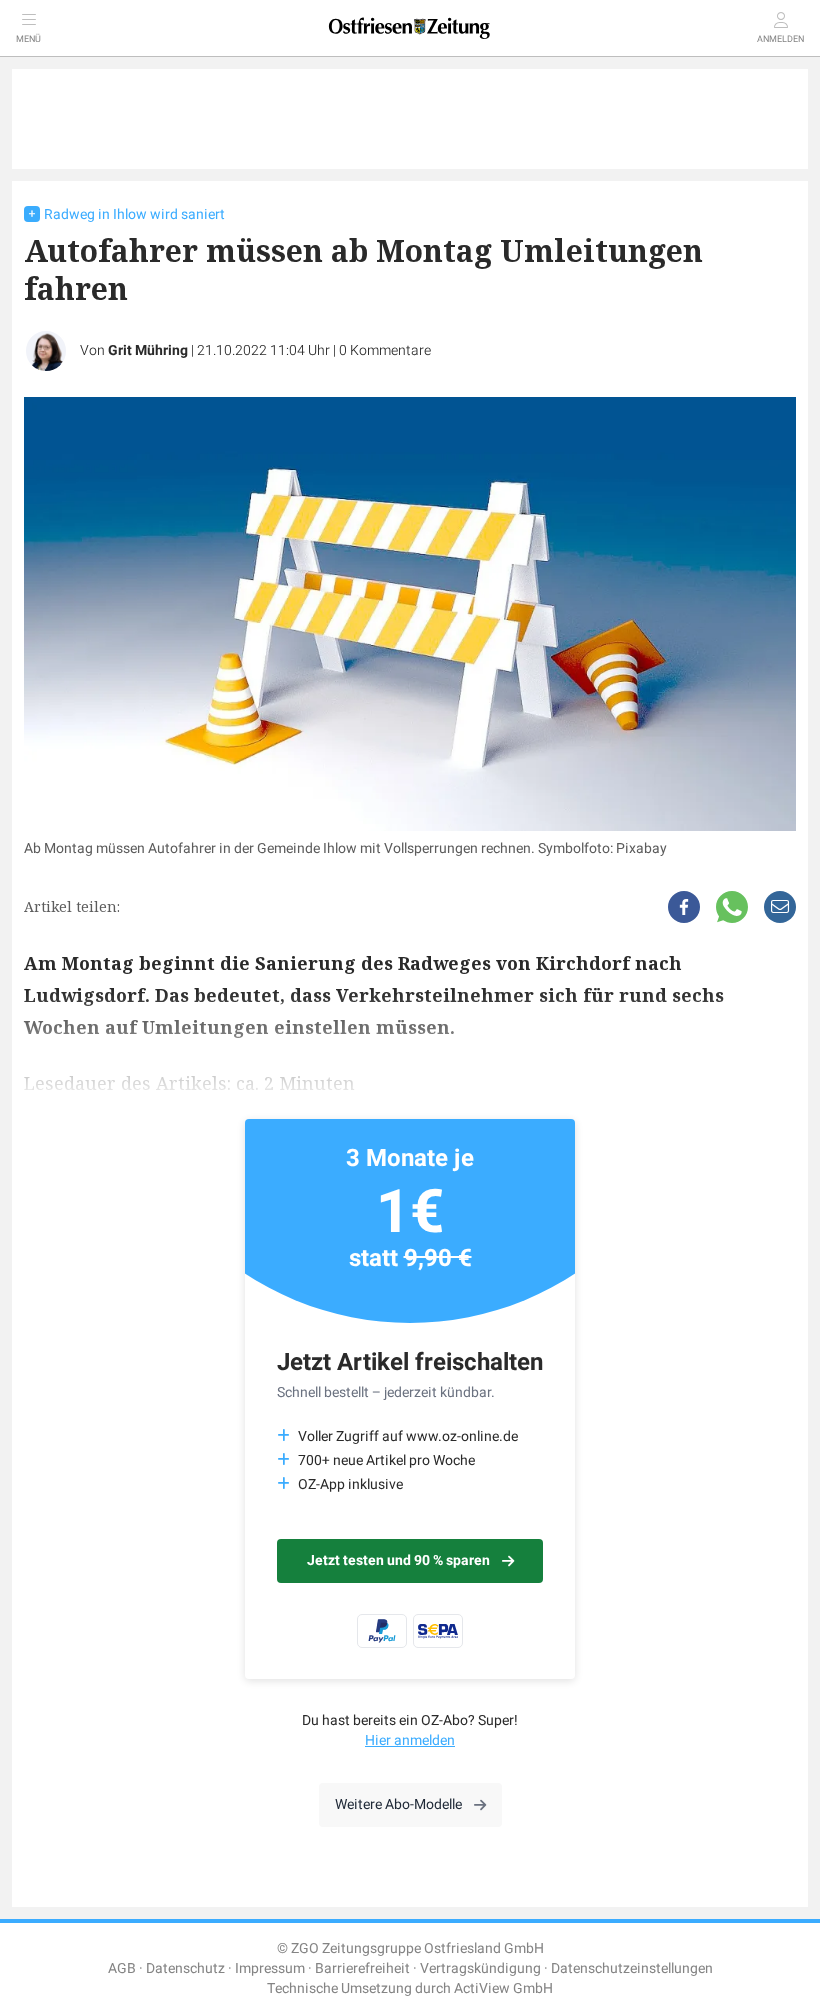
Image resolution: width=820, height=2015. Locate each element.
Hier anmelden (410, 1740)
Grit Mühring (148, 350)
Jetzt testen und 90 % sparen (398, 1560)
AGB (122, 1968)
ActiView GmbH (503, 1988)
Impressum (270, 1968)
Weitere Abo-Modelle (398, 1804)
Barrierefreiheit (362, 1968)
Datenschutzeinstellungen (632, 1968)
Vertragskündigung (480, 1968)
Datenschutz (185, 1968)
